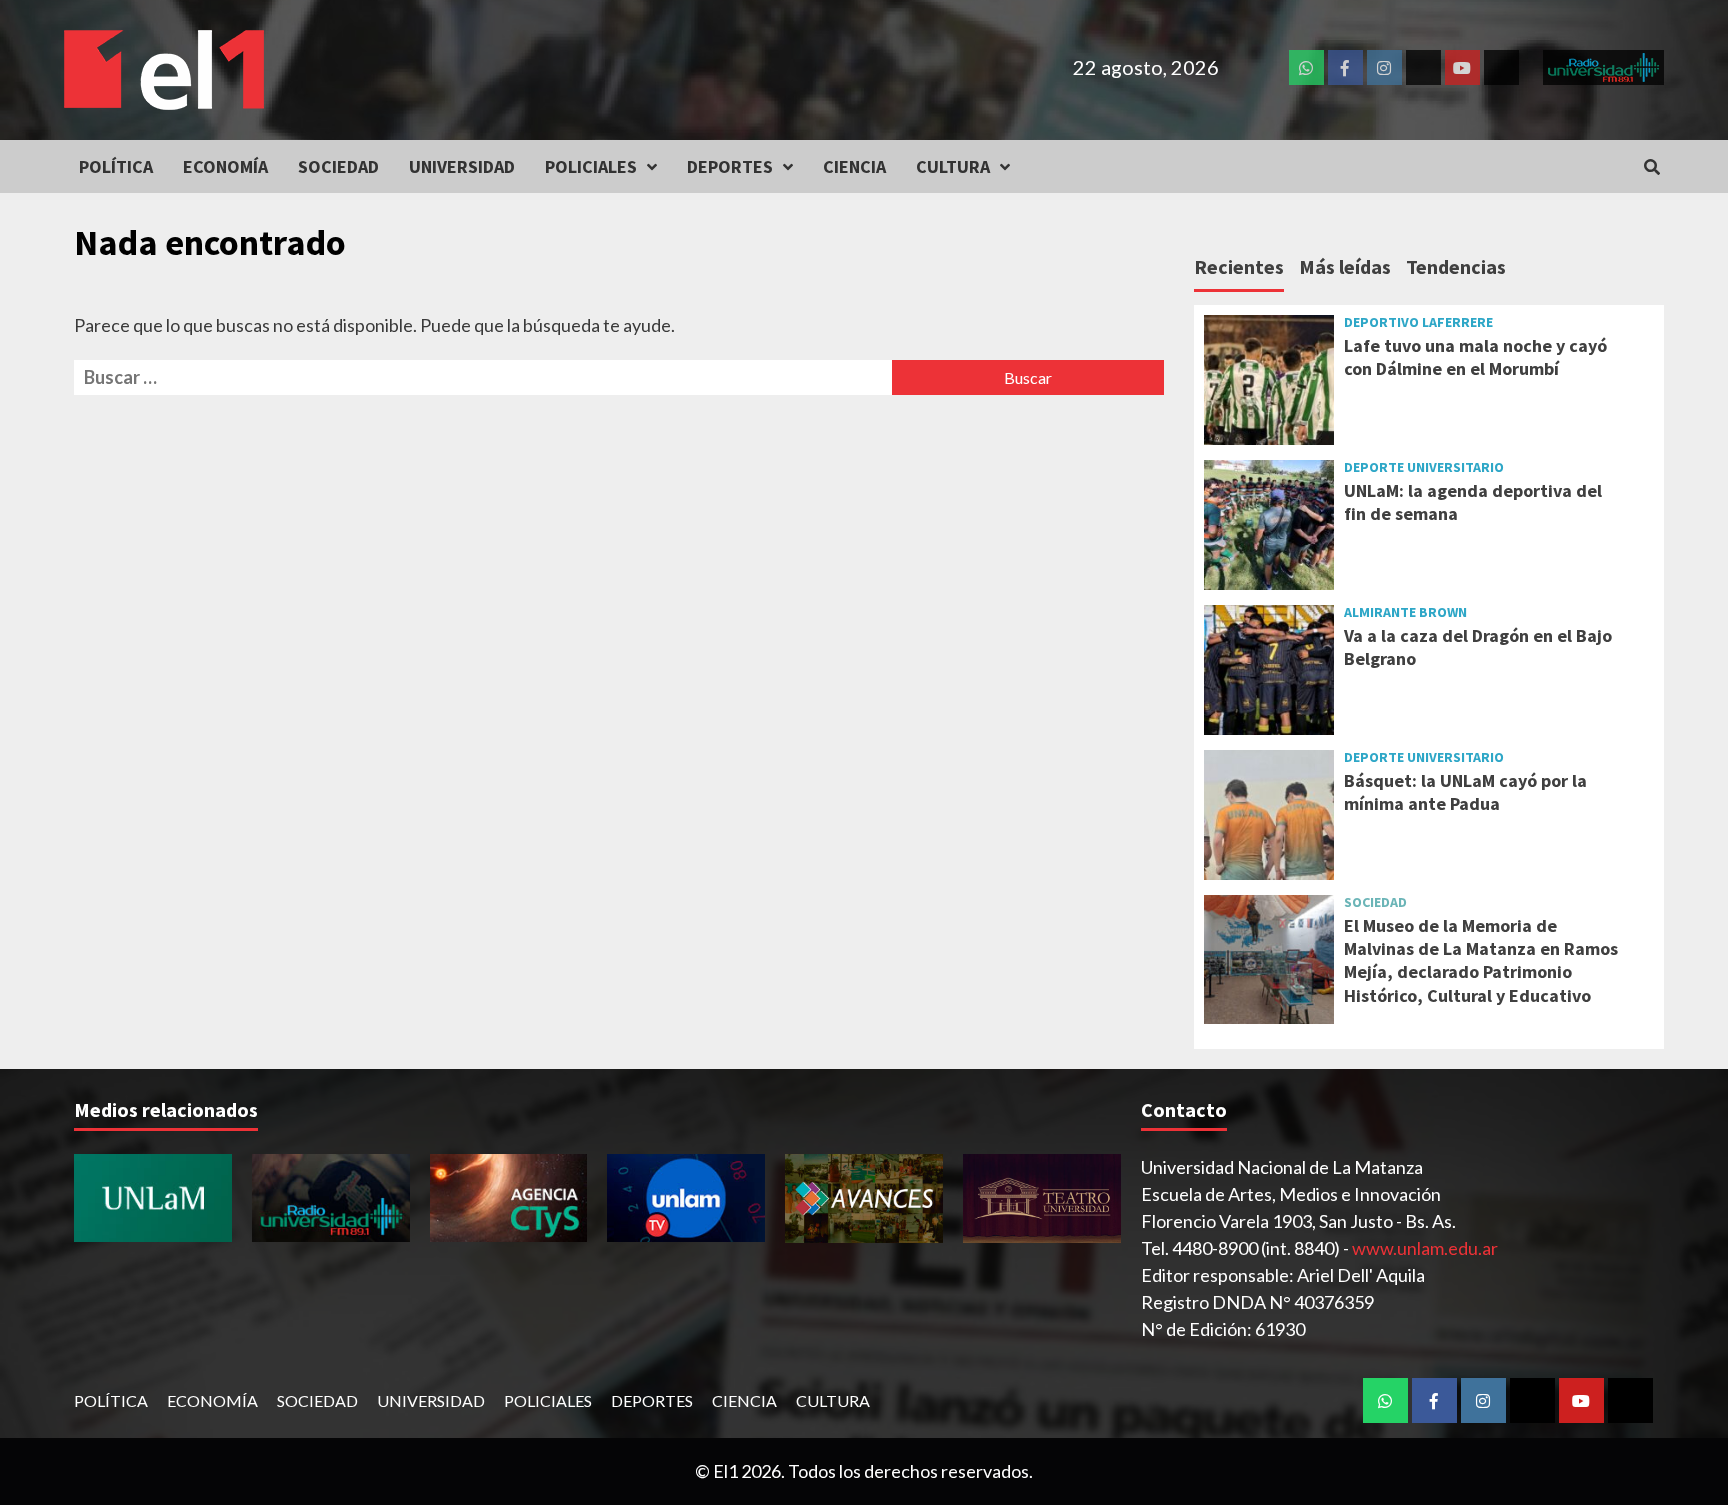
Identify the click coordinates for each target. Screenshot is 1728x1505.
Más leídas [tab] (1345, 266)
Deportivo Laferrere (1418, 322)
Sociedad (338, 166)
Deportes (730, 166)
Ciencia (854, 166)
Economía (225, 166)
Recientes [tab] (1239, 266)
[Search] (1651, 167)
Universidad (462, 166)
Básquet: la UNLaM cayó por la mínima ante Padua (1465, 792)
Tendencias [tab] (1456, 266)
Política (116, 166)
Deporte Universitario (1424, 467)
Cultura (953, 166)
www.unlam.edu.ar (1425, 1248)
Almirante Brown (1405, 612)
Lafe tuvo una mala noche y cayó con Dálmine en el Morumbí (1475, 357)
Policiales (591, 166)
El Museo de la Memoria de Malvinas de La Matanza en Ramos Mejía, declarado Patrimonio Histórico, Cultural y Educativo (1481, 960)
